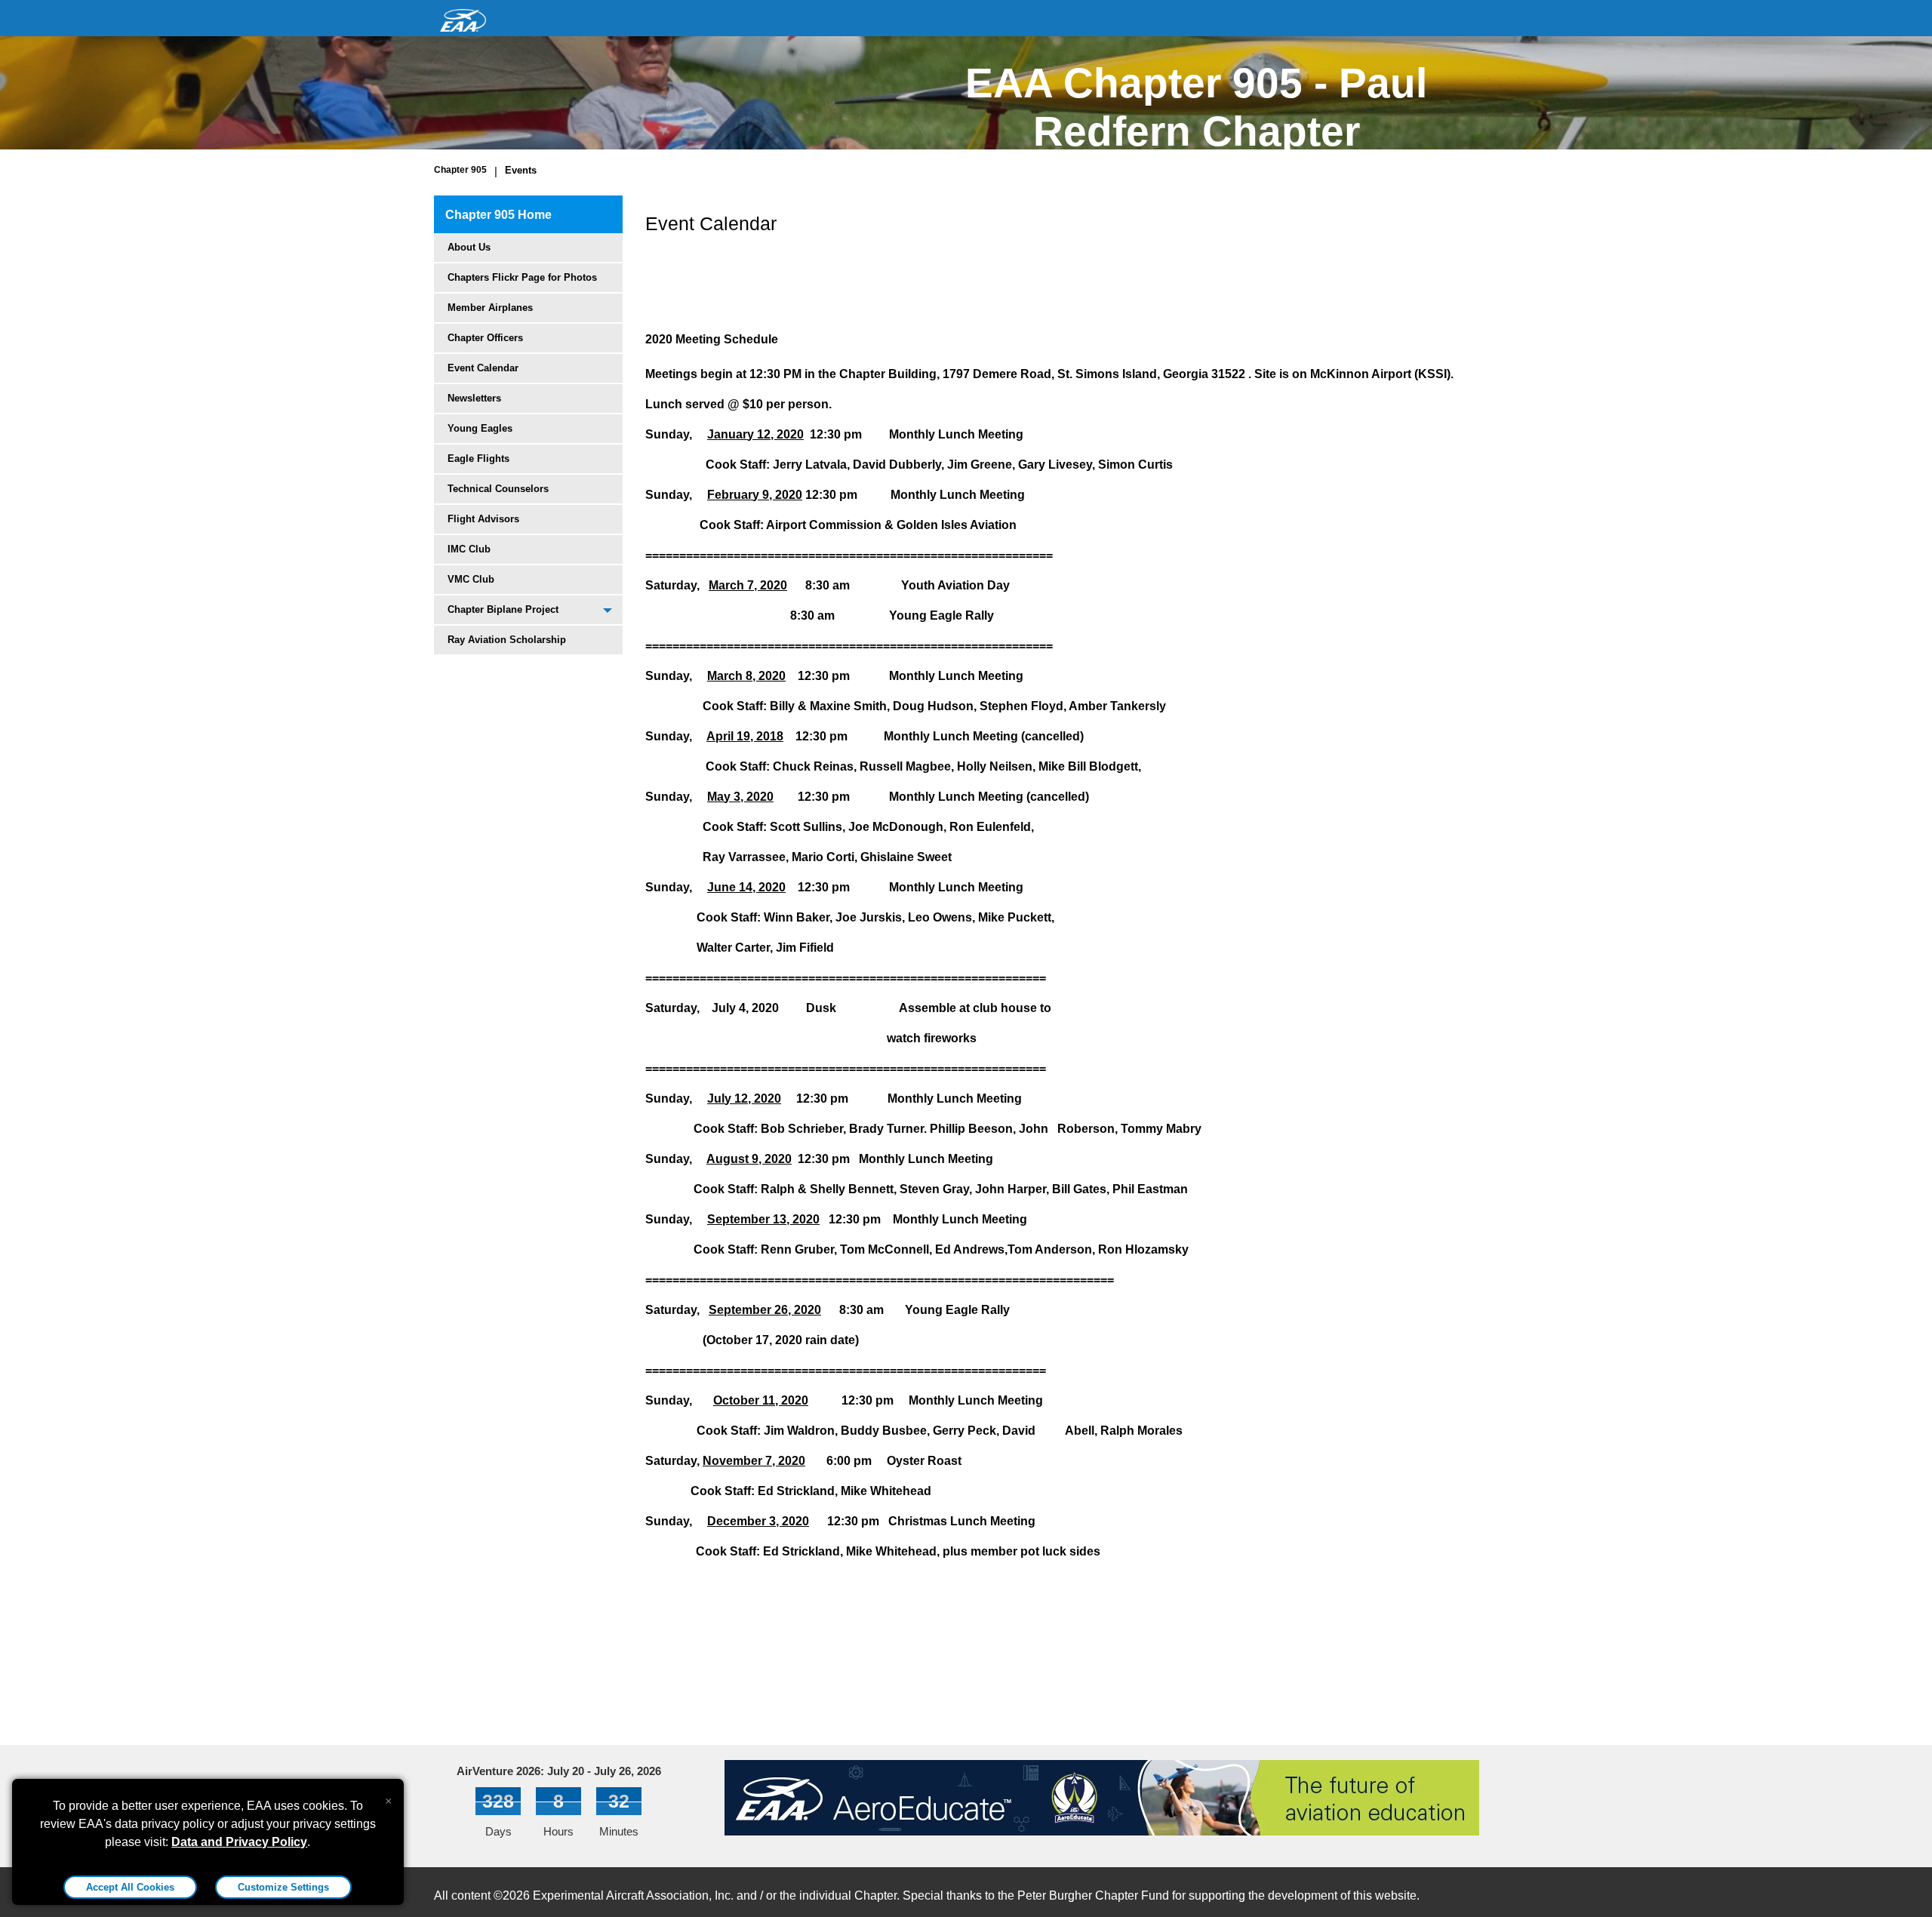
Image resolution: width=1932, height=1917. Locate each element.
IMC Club (469, 549)
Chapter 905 (460, 170)
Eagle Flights (478, 458)
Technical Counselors (498, 489)
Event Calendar (483, 368)
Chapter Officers (485, 338)
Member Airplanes (490, 308)
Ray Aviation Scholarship (507, 640)
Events (521, 170)
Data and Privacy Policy (239, 1842)
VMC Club (471, 579)
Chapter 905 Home (498, 215)
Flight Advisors (483, 519)
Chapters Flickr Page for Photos (522, 277)
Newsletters (474, 398)
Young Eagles (480, 428)
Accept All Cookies (130, 1887)
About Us (469, 247)
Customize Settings (283, 1887)
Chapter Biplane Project (503, 609)
